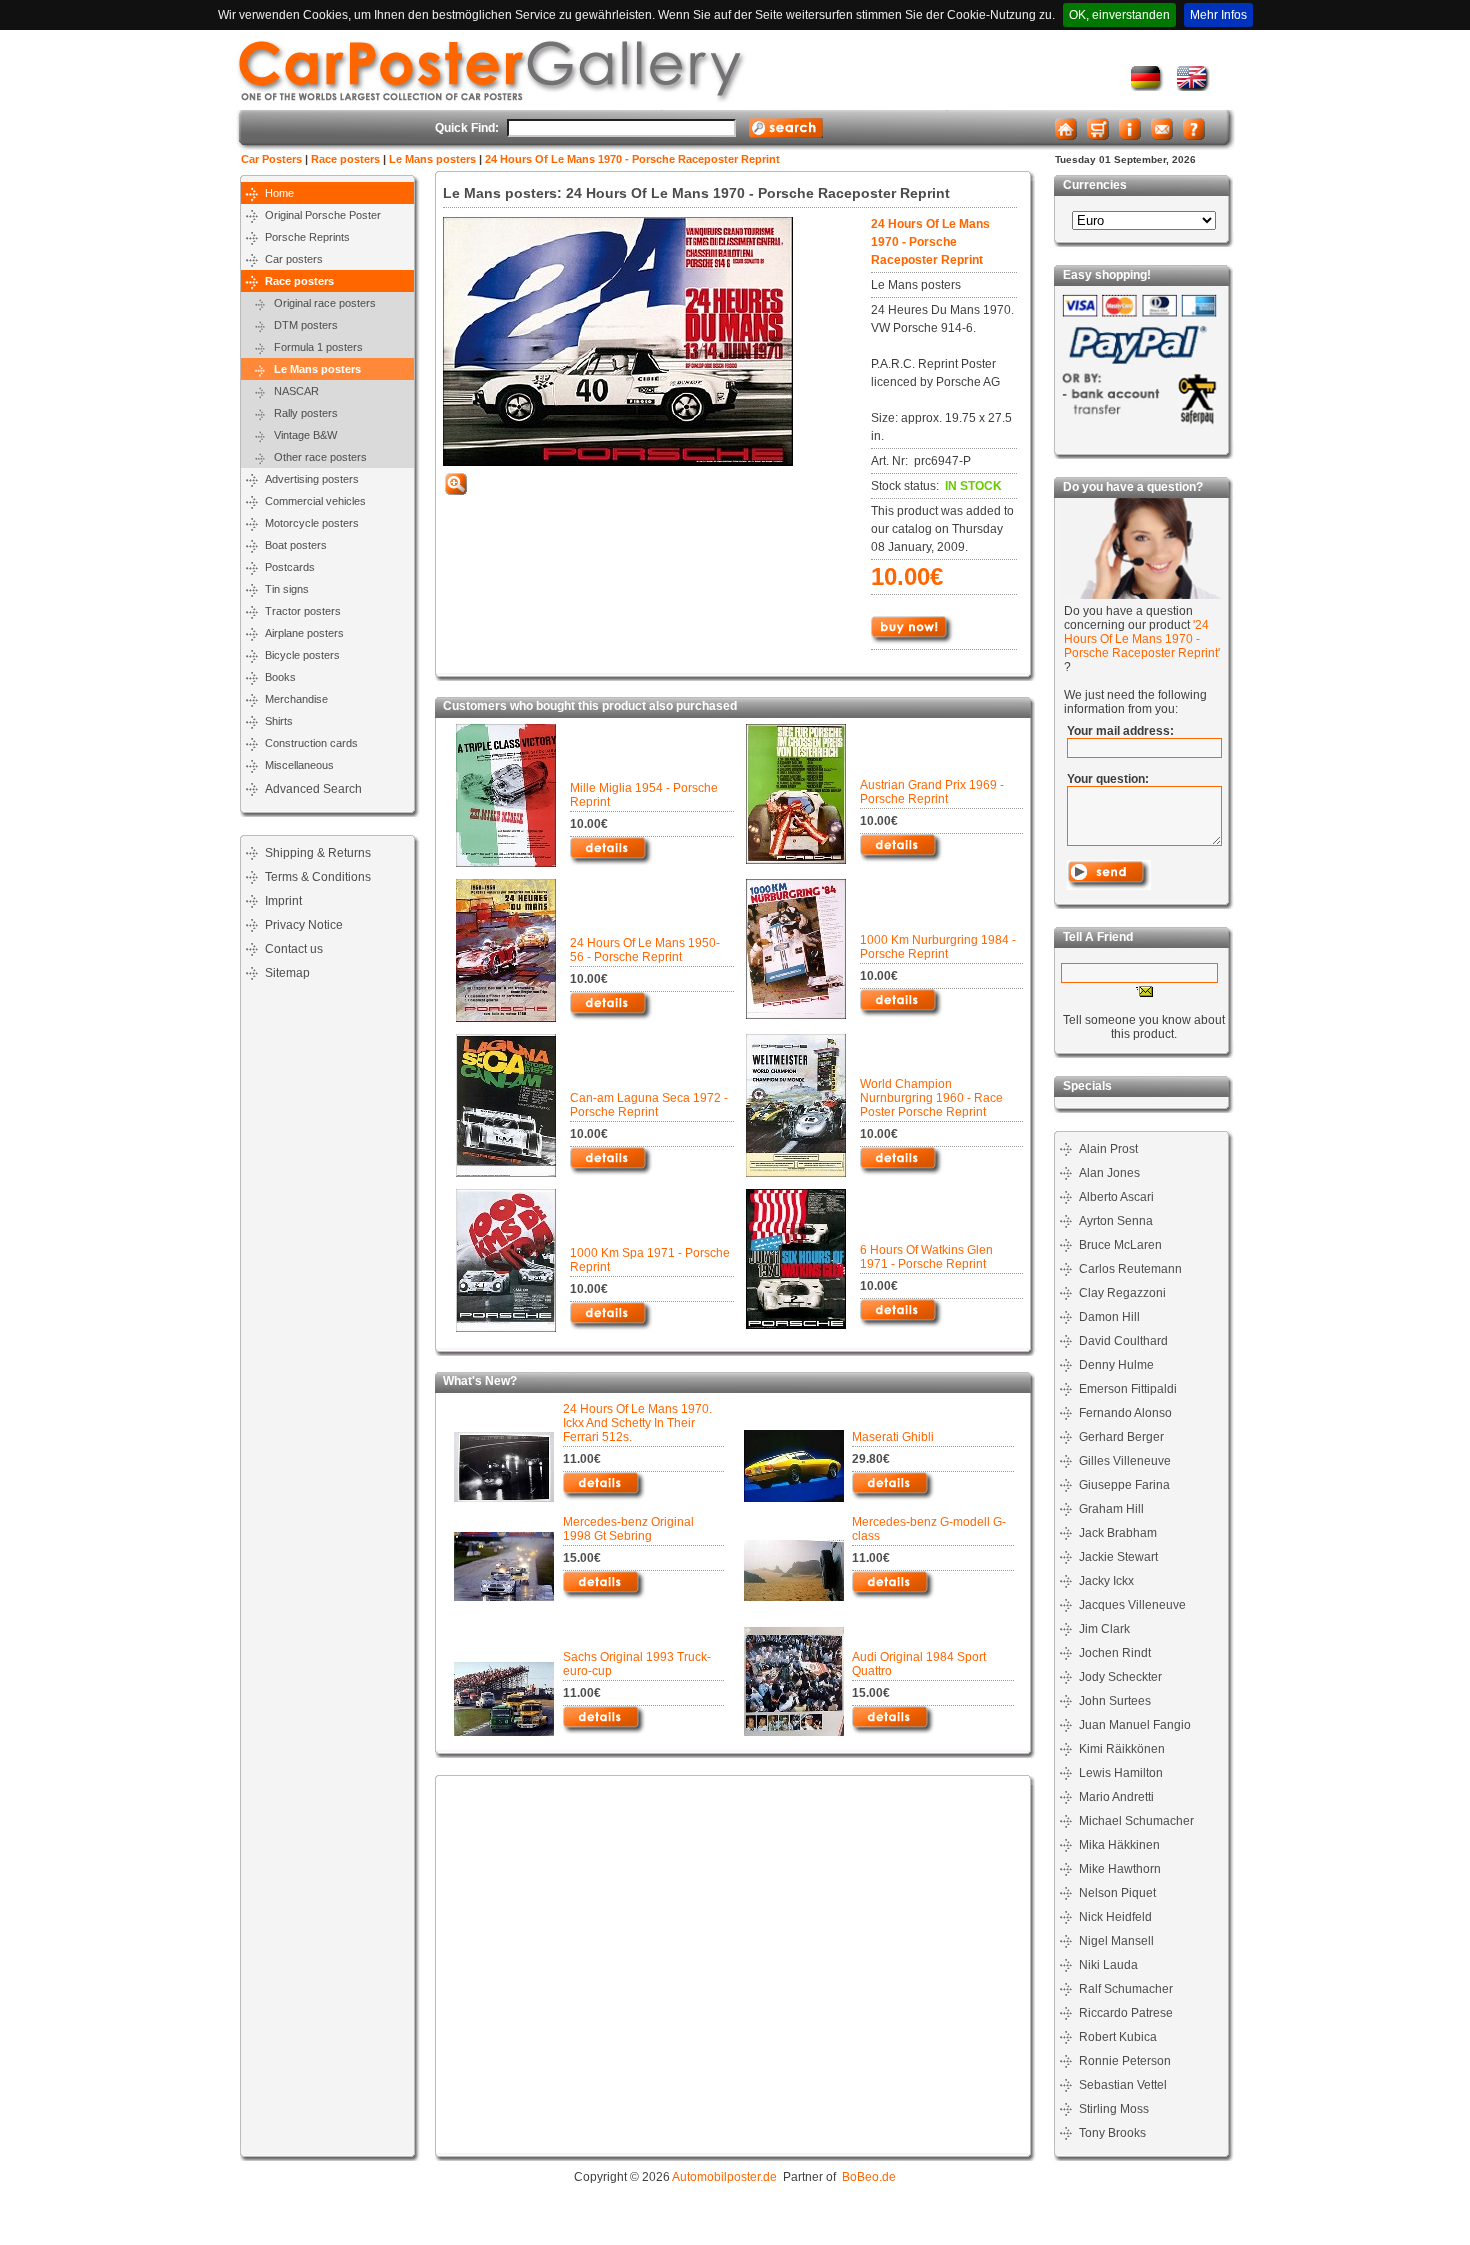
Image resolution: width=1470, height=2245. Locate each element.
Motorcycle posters (312, 523)
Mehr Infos (1218, 15)
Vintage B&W (301, 435)
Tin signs (287, 589)
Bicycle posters (302, 655)
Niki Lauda (1108, 1965)
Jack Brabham (1118, 1533)
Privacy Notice (304, 925)
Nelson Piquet (1117, 1893)
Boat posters (296, 545)
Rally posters (301, 413)
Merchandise (296, 699)
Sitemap (287, 973)
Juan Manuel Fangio (1135, 1725)
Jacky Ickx (1106, 1581)
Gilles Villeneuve (1125, 1461)
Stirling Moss (1114, 2109)
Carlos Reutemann (1130, 1269)
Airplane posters (304, 633)
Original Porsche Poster (323, 215)
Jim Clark (1104, 1629)
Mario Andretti (1116, 1797)
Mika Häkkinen (1119, 1845)
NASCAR (292, 391)
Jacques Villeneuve (1132, 1605)
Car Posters (271, 159)
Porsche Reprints (307, 237)
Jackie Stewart (1118, 1557)
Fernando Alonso (1125, 1413)
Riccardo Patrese (1126, 2013)
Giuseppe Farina (1124, 1485)
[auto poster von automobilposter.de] (1147, 87)
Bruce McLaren (1120, 1245)
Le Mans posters (432, 159)
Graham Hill (1111, 1509)
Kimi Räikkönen (1122, 1749)
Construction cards (311, 743)
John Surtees (1115, 1701)
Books (280, 677)
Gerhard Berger (1121, 1437)
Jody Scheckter (1120, 1677)
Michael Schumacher (1136, 1821)
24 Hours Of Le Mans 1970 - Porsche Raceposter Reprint (632, 159)
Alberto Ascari (1116, 1197)
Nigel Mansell (1116, 1941)
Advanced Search (313, 789)
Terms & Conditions (318, 877)
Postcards (290, 567)
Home (279, 193)
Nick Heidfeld (1115, 1917)
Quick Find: (467, 128)
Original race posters (320, 303)
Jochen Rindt (1115, 1653)
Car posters (294, 259)
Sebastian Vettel (1123, 2085)
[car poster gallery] (1193, 87)
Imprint (283, 901)
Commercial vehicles (315, 501)
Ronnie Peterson (1125, 2061)
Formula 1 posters (314, 347)
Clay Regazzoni (1122, 1293)
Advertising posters (312, 479)
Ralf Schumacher (1126, 1989)
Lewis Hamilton (1121, 1773)
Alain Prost (1108, 1149)
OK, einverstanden (1119, 15)
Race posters (345, 159)
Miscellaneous (299, 765)
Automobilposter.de (724, 2177)
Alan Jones (1109, 1173)
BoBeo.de (869, 2177)
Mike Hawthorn (1120, 1869)
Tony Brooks (1112, 2133)
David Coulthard (1123, 1341)
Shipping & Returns (318, 853)
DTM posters (301, 325)
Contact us (294, 949)
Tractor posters (303, 611)
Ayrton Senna (1116, 1221)
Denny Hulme (1116, 1365)
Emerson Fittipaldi (1128, 1389)
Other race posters (316, 457)
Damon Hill (1109, 1317)
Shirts (279, 721)
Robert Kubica (1118, 2037)
